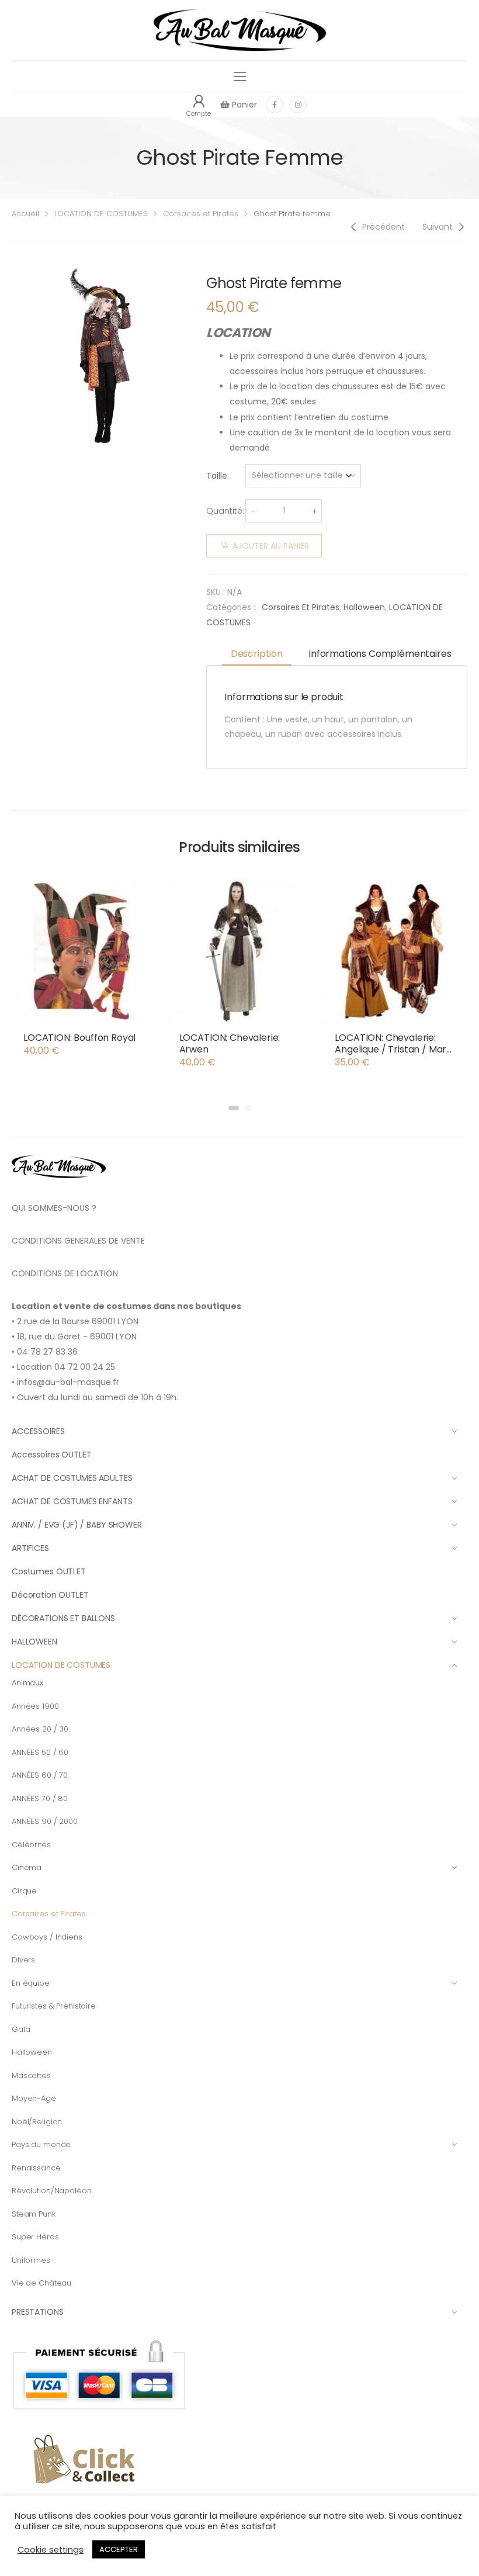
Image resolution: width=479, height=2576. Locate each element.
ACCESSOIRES (38, 1431)
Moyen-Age (34, 2098)
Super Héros (35, 2237)
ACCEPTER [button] (119, 2549)
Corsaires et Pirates (201, 214)
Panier (243, 105)
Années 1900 (35, 1706)
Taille (217, 476)
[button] (234, 1108)
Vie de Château (41, 2283)
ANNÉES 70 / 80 (40, 1798)
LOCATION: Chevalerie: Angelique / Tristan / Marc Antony (393, 1049)
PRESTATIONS (37, 2312)
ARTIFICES (30, 1548)
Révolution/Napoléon (52, 2191)
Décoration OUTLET (50, 1595)
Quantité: (225, 511)
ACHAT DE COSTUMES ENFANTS (72, 1501)
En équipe (31, 1983)
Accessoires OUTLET (51, 1455)
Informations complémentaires (380, 654)
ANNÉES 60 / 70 (40, 1775)
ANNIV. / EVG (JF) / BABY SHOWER (77, 1525)
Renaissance (36, 2168)
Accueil (25, 214)
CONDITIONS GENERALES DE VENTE (78, 1241)
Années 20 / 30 (40, 1729)
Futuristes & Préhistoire (54, 2006)
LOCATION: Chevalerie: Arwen (230, 1043)
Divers (23, 1960)
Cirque (24, 1891)
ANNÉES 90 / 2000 (45, 1821)
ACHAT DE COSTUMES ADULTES (72, 1478)
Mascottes (31, 2075)
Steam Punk (34, 2214)
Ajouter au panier (271, 546)
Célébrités (31, 1845)
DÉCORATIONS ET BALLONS (63, 1618)
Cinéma (27, 1867)
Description (257, 654)
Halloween (364, 607)
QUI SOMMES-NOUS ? (54, 1208)
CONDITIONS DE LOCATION (65, 1273)
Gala (21, 2029)
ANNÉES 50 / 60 (40, 1752)
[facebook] (275, 105)
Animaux (27, 1683)
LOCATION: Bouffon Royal (79, 1038)
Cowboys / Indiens (47, 1937)
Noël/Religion (37, 2122)
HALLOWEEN (34, 1642)
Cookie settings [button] (51, 2550)
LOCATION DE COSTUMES (101, 214)
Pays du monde (41, 2144)
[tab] (257, 655)
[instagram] (298, 105)
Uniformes (31, 2260)
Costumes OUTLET (49, 1571)
